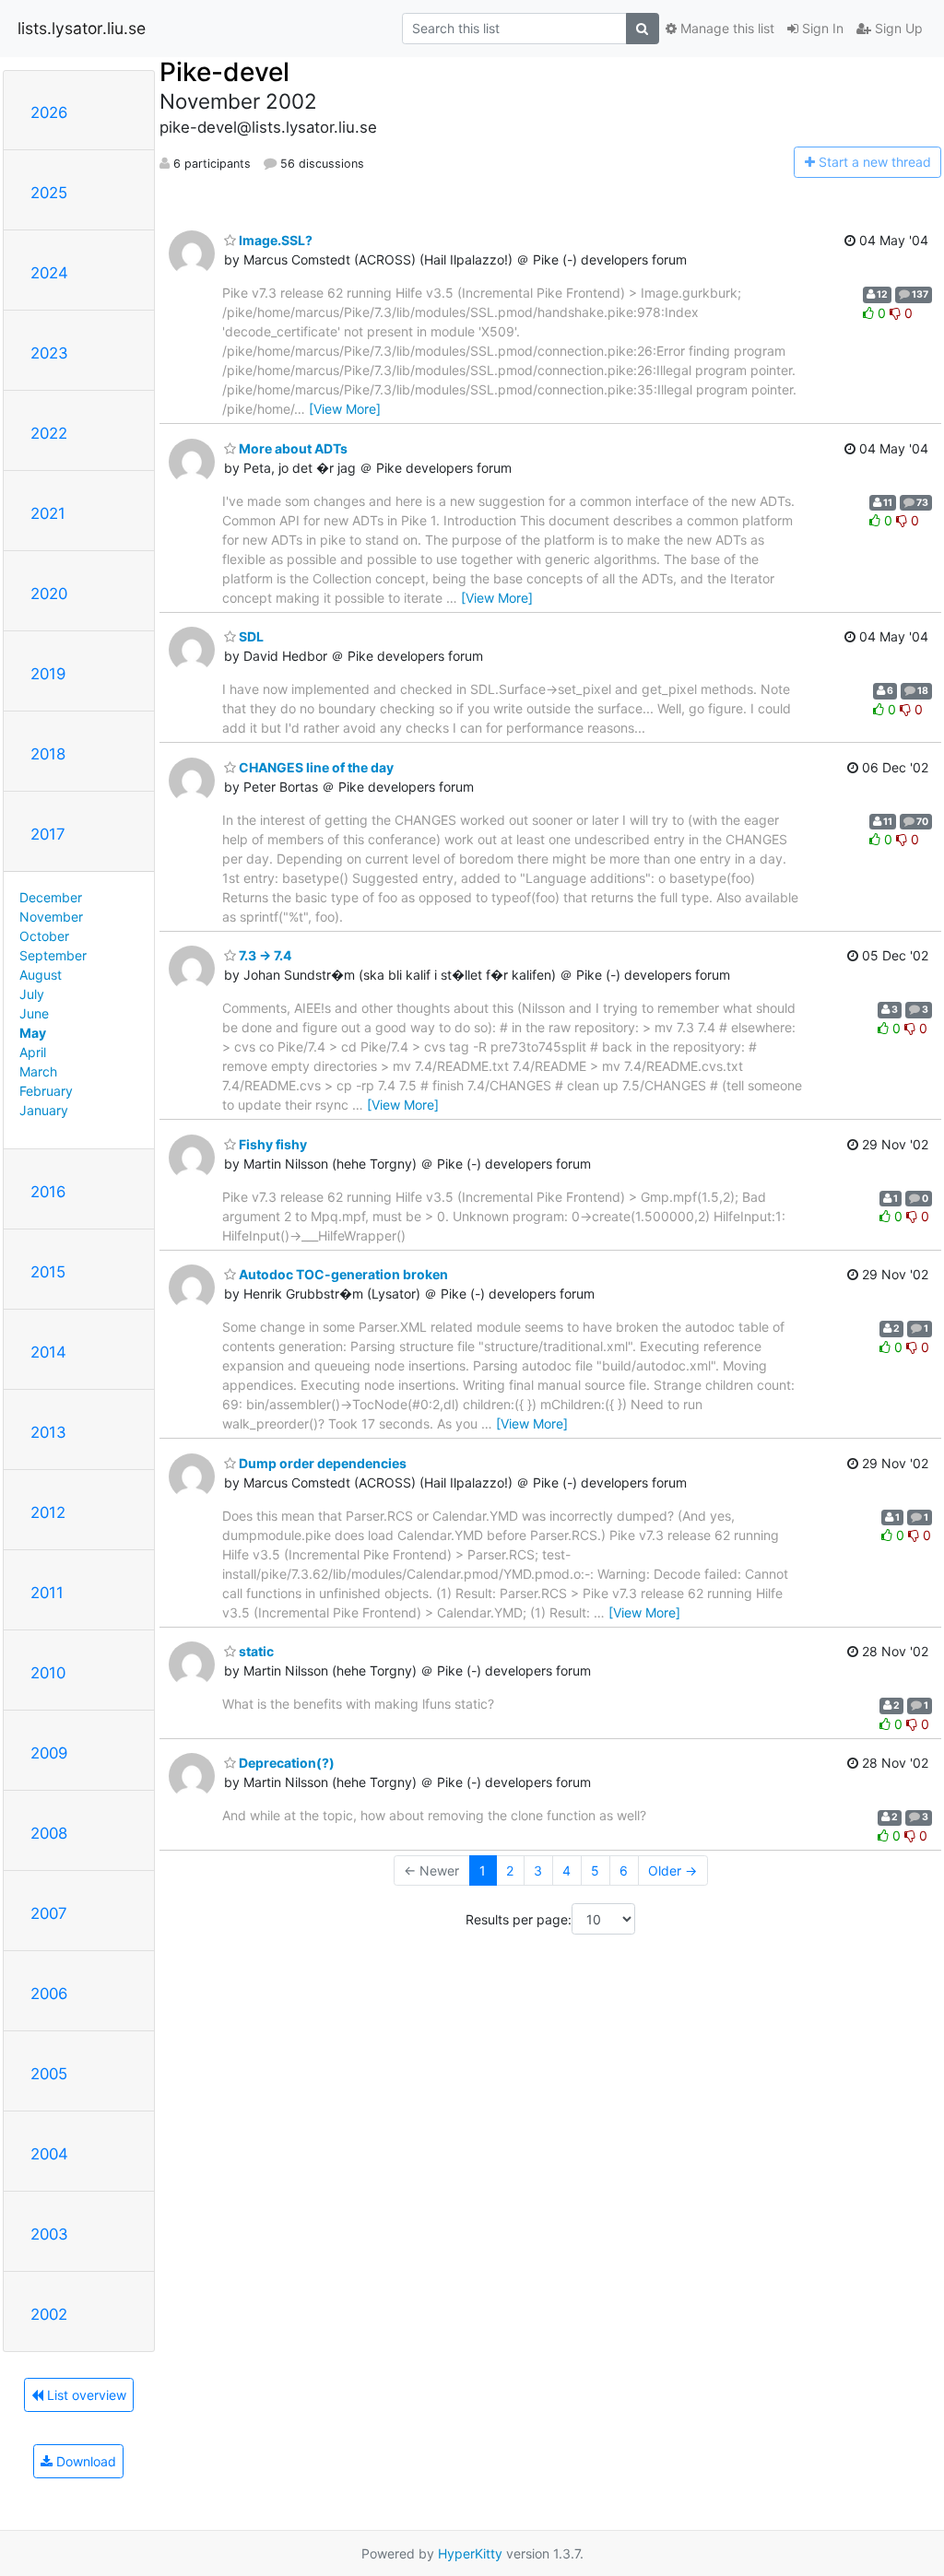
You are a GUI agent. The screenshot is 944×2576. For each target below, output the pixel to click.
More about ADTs (292, 448)
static (255, 1651)
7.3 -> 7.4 (264, 955)
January (44, 1110)
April (33, 1052)
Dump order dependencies (321, 1463)
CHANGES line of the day (315, 767)
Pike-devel (224, 72)
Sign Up (897, 28)
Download (84, 2461)
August (41, 975)
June (34, 1013)
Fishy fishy (271, 1144)
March (38, 1071)
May (33, 1033)
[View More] (345, 409)
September (53, 955)
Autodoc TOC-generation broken (342, 1274)
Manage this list (726, 28)
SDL (250, 636)
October (44, 936)
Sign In (821, 28)
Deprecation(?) (285, 1763)
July (32, 994)
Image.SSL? (274, 240)
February (46, 1091)
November (51, 917)
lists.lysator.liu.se (82, 28)
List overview (85, 2395)
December (51, 897)
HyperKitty (470, 2553)
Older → (673, 1870)
